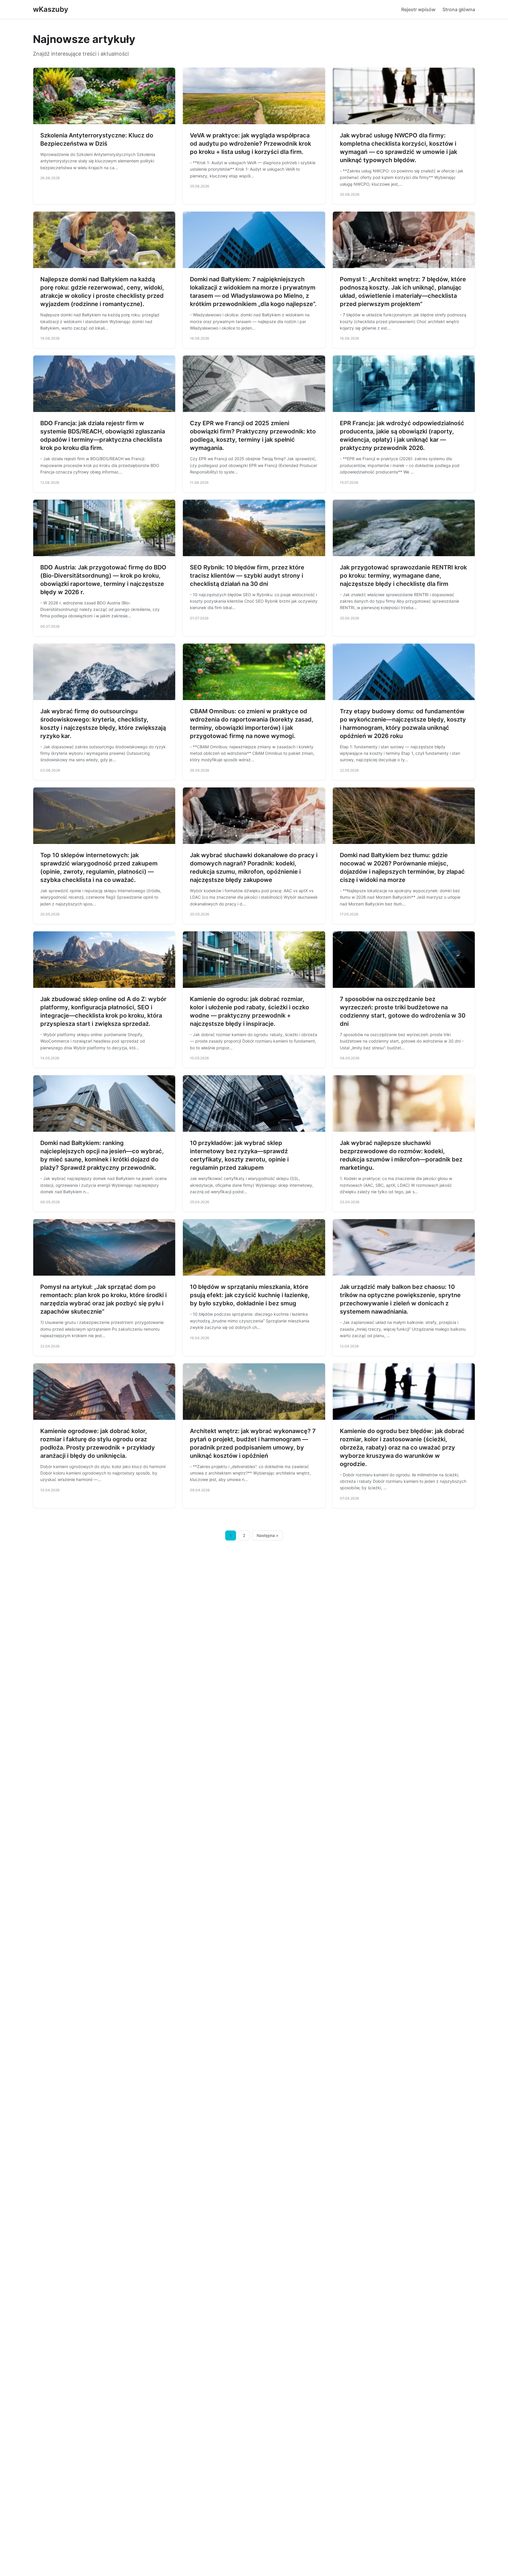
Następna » (268, 1535)
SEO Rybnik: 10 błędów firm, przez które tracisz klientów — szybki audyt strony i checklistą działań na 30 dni (247, 576)
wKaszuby (51, 9)
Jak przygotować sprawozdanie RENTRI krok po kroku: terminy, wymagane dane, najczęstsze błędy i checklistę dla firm (403, 576)
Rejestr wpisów (418, 9)
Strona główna (459, 9)
